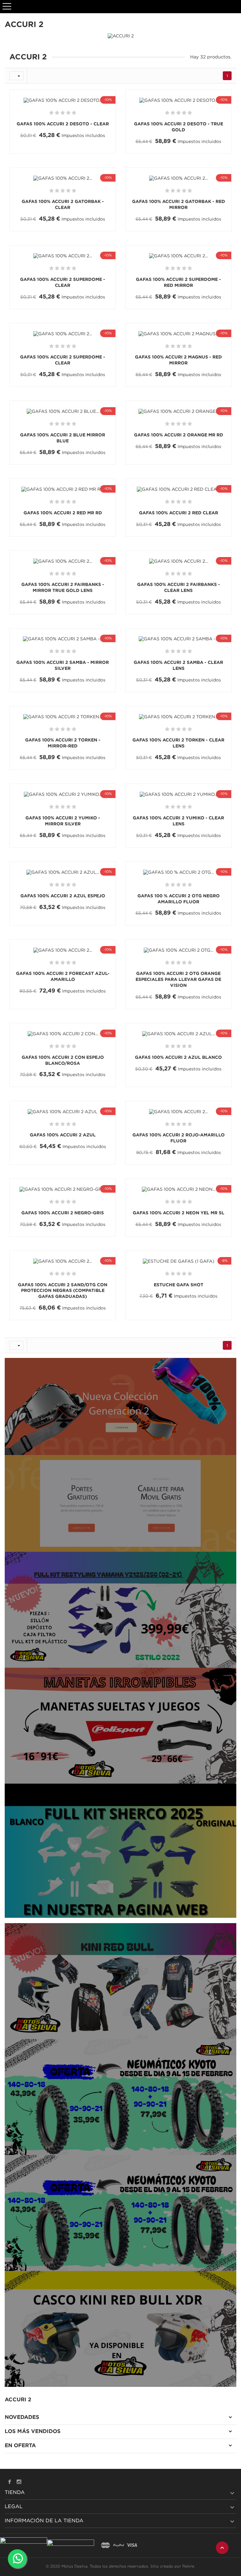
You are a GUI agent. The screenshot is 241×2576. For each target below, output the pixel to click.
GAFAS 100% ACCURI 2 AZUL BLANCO (178, 1058)
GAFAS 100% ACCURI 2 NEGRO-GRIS (63, 1213)
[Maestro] (105, 2546)
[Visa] (132, 2546)
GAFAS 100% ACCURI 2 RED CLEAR (179, 513)
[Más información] (90, 153)
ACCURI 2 (18, 2400)
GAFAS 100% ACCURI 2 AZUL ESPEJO (63, 896)
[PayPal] (119, 2546)
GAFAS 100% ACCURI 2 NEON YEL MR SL (179, 1213)
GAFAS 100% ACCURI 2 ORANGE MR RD (179, 435)
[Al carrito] (38, 153)
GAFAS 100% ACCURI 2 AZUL (63, 1135)
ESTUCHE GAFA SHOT (179, 1285)
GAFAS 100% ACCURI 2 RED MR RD (63, 513)
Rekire (188, 2566)
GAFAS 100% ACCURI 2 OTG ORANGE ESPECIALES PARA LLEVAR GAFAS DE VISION (178, 980)
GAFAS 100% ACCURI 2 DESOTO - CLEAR (63, 124)
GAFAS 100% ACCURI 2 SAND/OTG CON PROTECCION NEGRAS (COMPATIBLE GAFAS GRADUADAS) (63, 1291)
